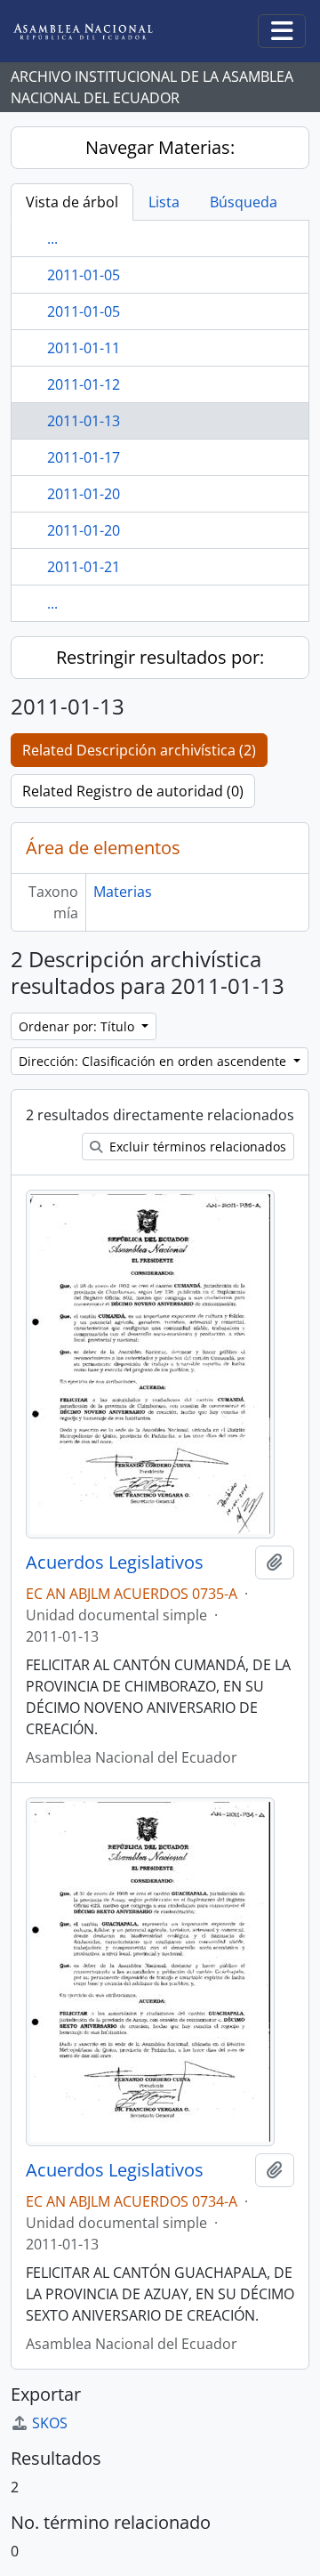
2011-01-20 (84, 494)
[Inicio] (97, 32)
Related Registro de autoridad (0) (133, 791)
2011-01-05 (84, 275)
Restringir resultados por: (160, 657)
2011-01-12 (84, 384)
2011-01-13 (84, 421)
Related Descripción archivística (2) (139, 750)
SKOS (50, 2423)
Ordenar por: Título (78, 1026)
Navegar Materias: (160, 147)
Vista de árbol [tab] (72, 202)
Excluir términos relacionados (196, 1147)
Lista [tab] (164, 202)
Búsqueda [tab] (244, 202)
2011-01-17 (84, 457)
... (52, 238)
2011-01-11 (84, 348)
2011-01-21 (84, 567)
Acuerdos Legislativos (115, 1563)
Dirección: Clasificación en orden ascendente (154, 1061)
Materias (123, 892)
